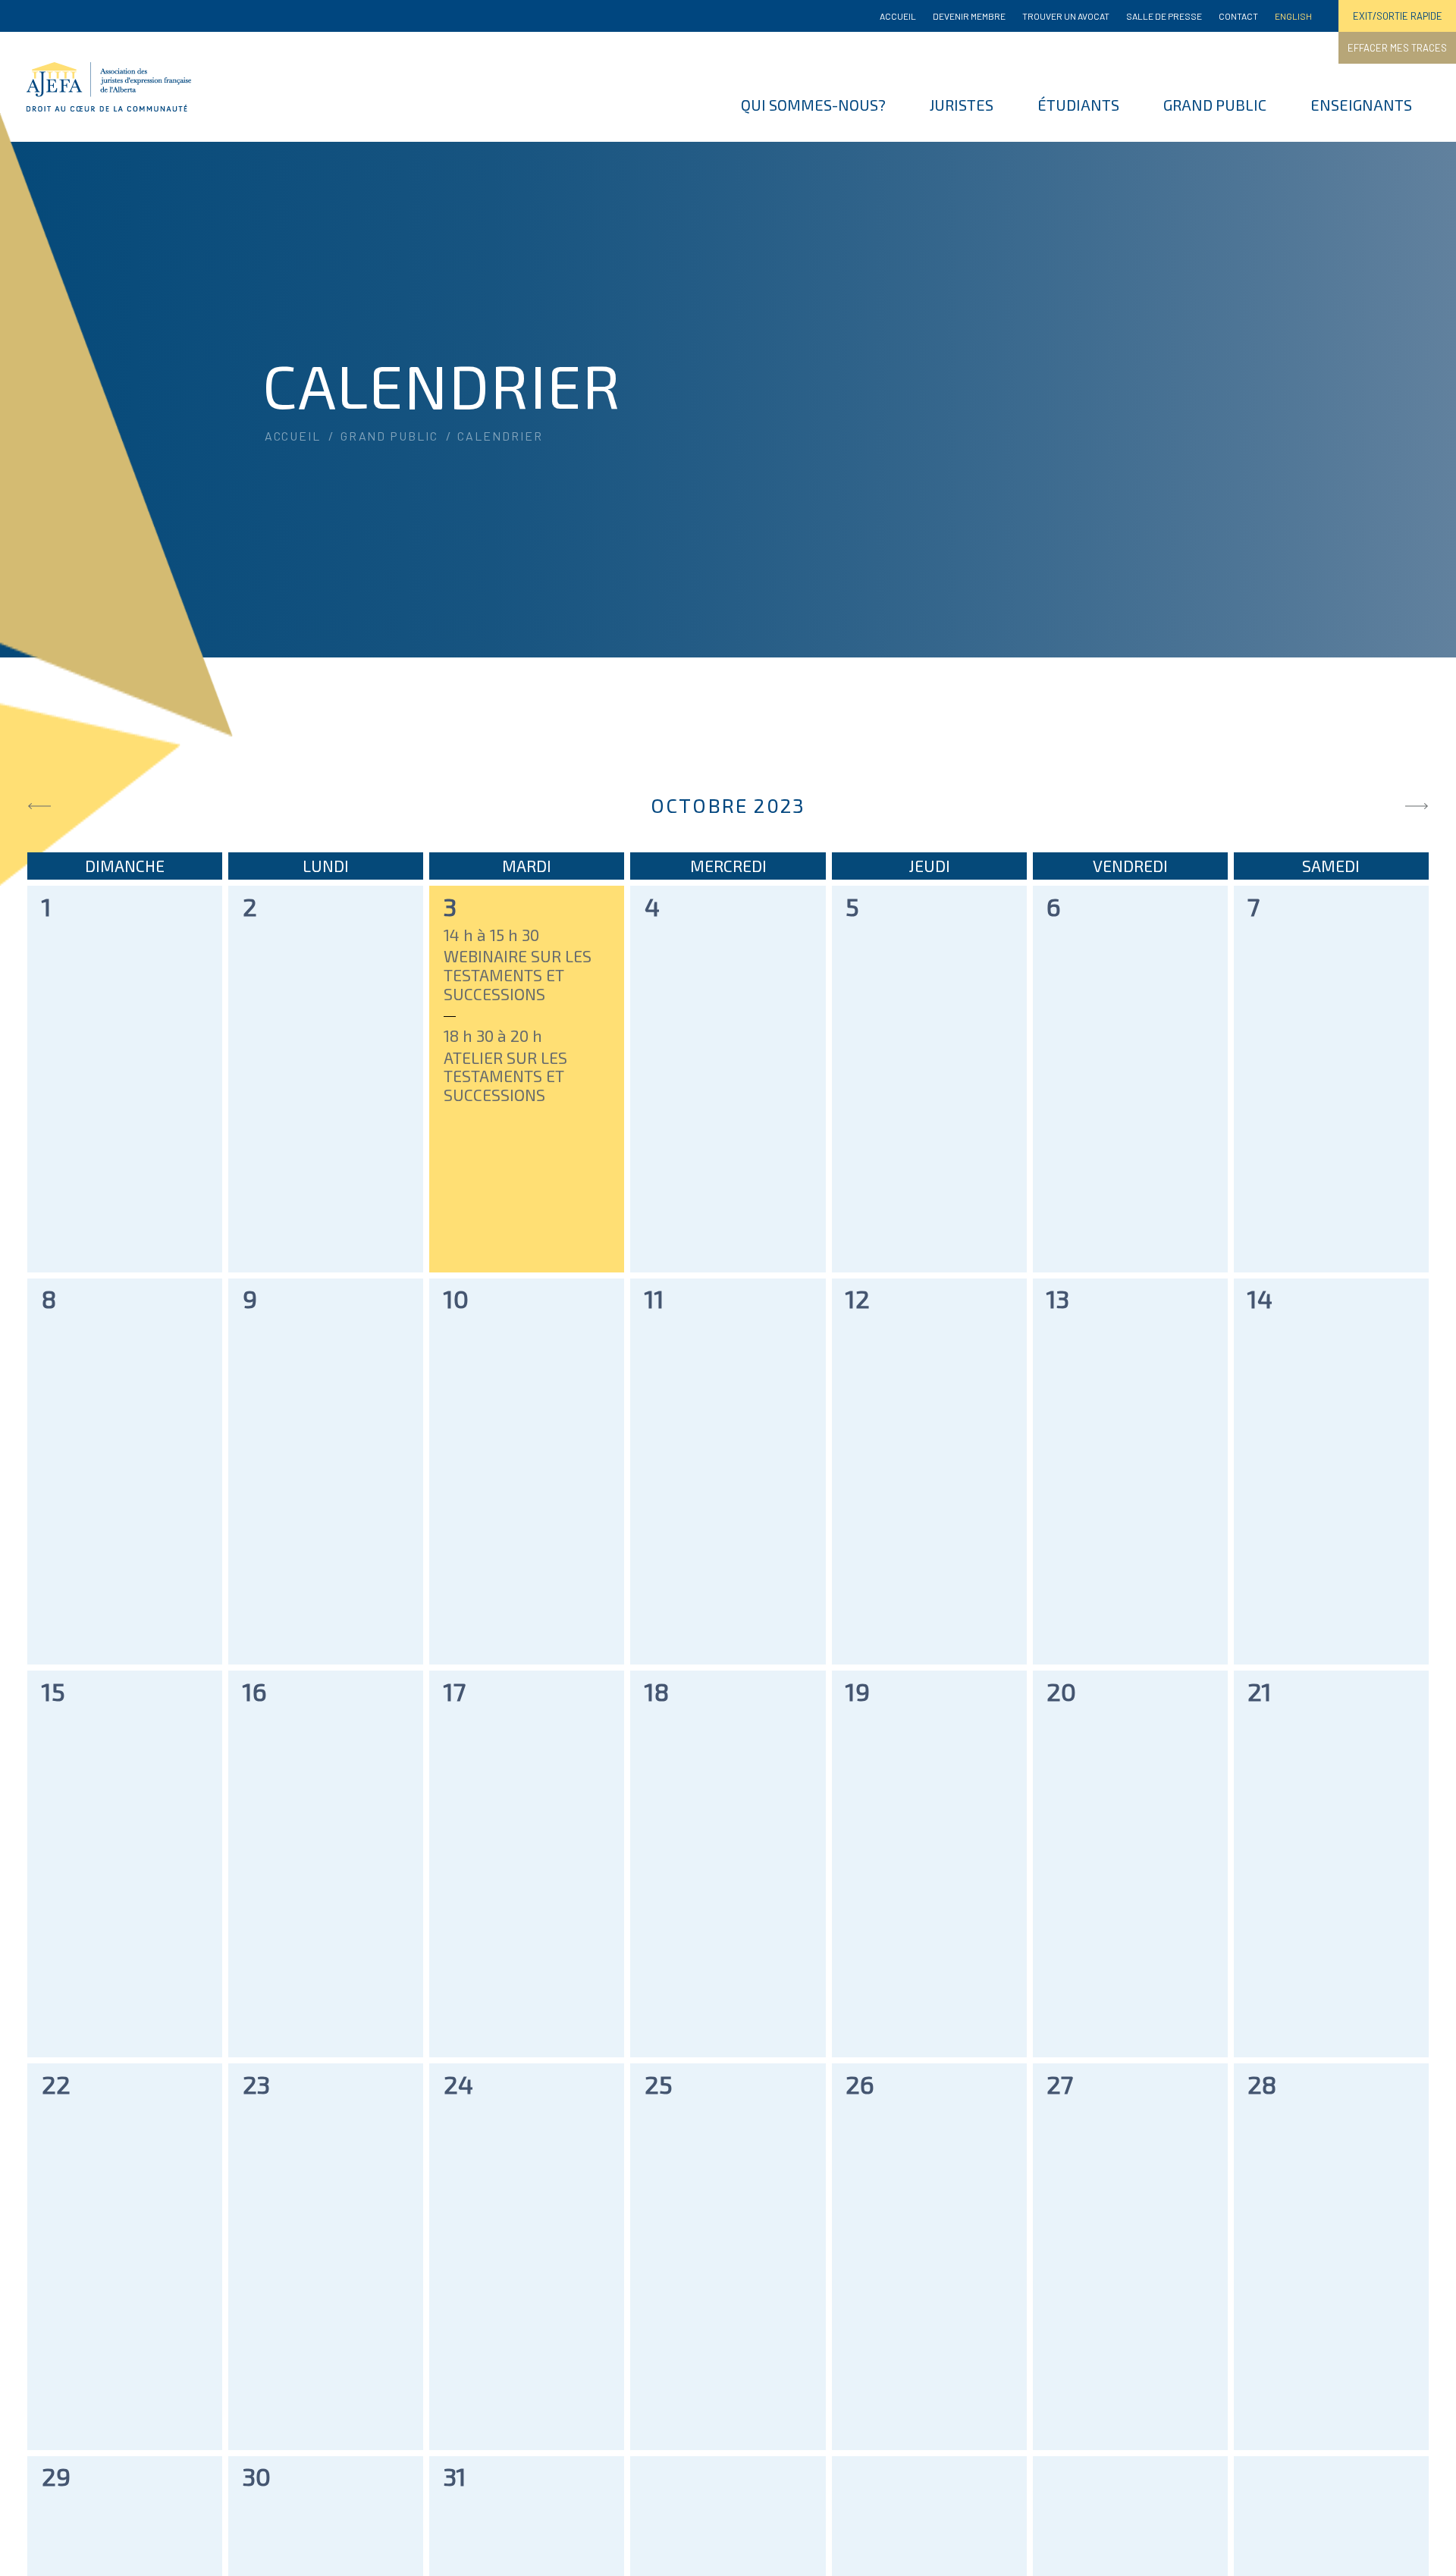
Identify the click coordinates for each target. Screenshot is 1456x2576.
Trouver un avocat (1066, 16)
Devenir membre (969, 16)
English (1293, 16)
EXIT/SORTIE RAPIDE (1398, 16)
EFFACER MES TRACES (1397, 48)
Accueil (898, 16)
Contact (1238, 16)
